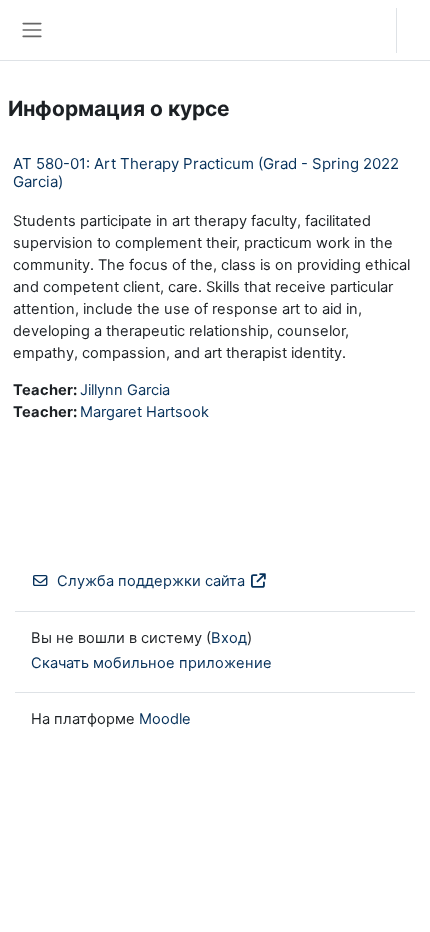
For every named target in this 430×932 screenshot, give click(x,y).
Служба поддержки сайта (151, 581)
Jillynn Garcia (125, 390)
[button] (361, 30)
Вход (418, 30)
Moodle (165, 719)
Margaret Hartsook (144, 412)
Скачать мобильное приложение (151, 663)
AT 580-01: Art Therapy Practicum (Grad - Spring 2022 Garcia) (206, 172)
